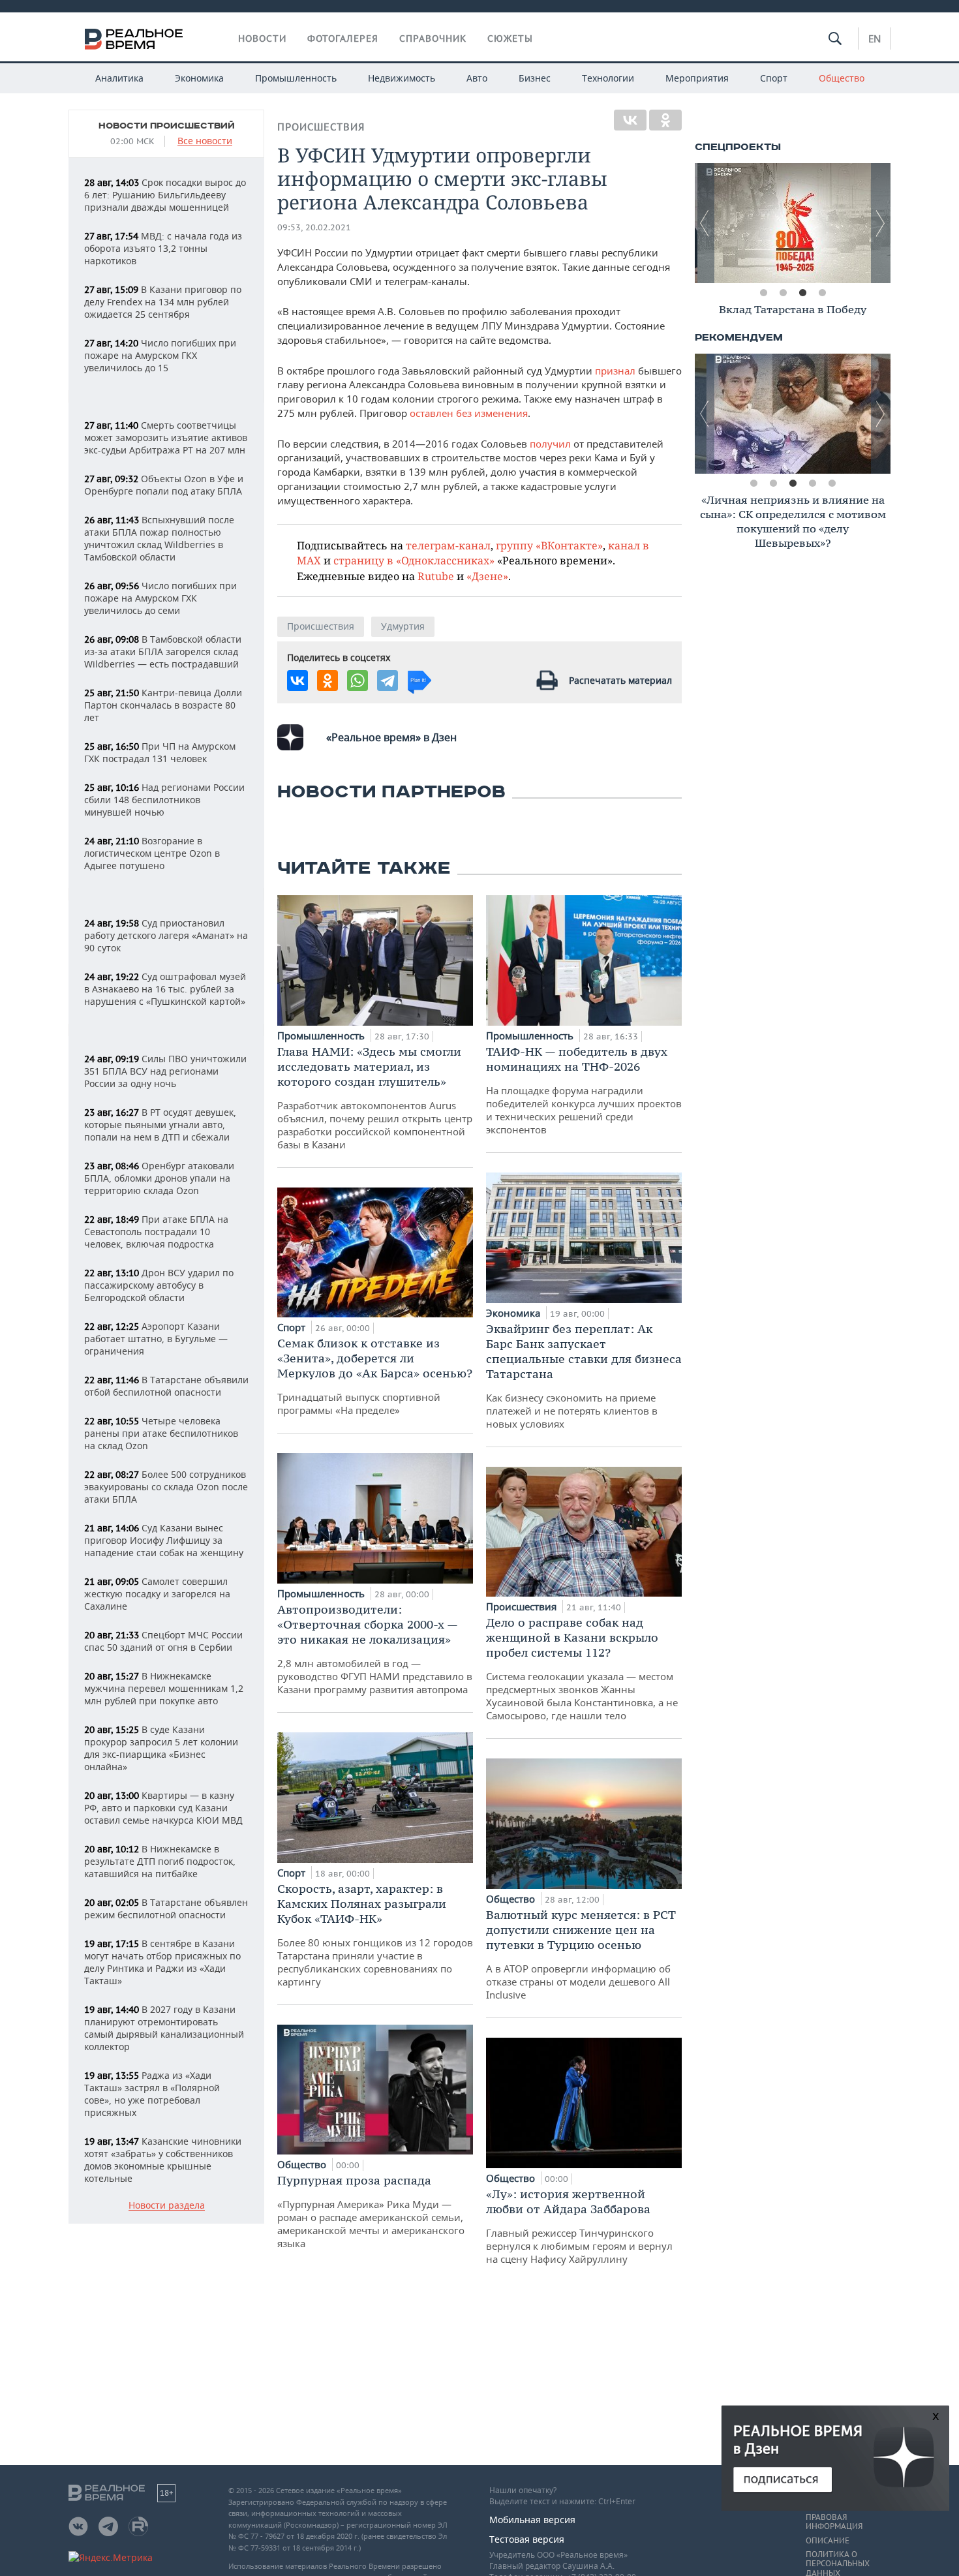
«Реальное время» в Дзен (391, 737)
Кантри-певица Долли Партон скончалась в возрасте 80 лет (163, 705)
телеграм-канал (448, 545)
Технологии (608, 78)
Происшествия (321, 127)
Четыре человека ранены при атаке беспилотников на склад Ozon (161, 1433)
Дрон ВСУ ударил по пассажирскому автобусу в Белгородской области (159, 1285)
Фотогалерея (343, 38)
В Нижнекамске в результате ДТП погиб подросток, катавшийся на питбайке (160, 1861)
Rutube (436, 576)
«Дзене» (487, 576)
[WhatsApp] (358, 681)
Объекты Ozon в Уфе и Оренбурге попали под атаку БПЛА (164, 485)
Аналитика (119, 78)
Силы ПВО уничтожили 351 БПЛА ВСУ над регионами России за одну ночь (165, 1071)
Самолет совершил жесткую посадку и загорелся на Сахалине (157, 1594)
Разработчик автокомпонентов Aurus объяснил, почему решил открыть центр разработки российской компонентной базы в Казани (375, 1097)
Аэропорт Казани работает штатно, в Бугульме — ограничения (156, 1339)
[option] (793, 223)
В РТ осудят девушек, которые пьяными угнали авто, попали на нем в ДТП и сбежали (160, 1125)
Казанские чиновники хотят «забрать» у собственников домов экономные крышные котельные (163, 2160)
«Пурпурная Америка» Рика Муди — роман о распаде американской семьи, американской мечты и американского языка (371, 2211)
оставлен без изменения (469, 413)
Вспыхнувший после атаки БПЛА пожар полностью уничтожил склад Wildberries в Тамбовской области (159, 538)
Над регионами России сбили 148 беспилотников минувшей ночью (164, 800)
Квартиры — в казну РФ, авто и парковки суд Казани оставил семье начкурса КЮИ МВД (163, 1808)
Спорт (774, 78)
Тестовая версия (527, 2539)
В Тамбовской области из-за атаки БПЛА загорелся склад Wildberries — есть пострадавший (163, 652)
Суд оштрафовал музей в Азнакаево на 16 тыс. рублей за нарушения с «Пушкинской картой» (165, 989)
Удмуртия (403, 626)
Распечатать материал (620, 680)
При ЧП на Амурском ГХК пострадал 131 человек (160, 752)
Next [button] (881, 223)
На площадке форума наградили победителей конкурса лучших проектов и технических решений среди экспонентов (584, 1090)
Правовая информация (834, 2522)
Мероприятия (697, 78)
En (875, 38)
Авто (477, 78)
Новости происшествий (167, 126)
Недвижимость (402, 78)
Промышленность (296, 78)
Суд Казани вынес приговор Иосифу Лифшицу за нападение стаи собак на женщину (164, 1540)
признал (615, 371)
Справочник (433, 38)
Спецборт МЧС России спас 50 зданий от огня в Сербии (163, 1641)
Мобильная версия (532, 2520)
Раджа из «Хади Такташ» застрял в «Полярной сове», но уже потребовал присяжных (152, 2094)
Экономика (199, 78)
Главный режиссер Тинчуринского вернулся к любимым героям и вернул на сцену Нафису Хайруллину (579, 2226)
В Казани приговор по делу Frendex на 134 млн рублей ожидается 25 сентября (163, 302)
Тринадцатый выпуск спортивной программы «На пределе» (375, 1376)
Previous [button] (705, 223)
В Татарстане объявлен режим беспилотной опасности (166, 1909)
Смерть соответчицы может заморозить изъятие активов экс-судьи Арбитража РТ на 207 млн (166, 437)
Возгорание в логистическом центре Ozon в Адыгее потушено (152, 853)
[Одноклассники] (665, 120)
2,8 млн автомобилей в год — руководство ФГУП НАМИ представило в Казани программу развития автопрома (375, 1649)
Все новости (205, 141)
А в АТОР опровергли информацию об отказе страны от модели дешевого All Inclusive (581, 1954)
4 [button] (822, 293)
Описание (828, 2541)
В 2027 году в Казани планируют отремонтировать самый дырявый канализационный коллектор (164, 2028)
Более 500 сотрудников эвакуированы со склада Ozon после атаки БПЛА (166, 1487)
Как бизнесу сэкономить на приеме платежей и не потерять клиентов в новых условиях (584, 1376)
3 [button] (802, 293)
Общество (842, 78)
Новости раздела (167, 2206)
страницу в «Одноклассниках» (414, 560)
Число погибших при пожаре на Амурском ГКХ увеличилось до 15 (160, 355)
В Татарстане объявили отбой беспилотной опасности (166, 1386)
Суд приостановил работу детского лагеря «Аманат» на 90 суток (166, 935)
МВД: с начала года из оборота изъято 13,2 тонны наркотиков (163, 248)
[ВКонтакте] (630, 120)
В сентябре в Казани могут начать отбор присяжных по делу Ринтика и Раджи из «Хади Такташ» (162, 1962)
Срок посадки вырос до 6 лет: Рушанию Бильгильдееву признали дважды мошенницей (165, 195)
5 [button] (832, 483)
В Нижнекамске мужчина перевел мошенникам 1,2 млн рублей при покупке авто (164, 1688)
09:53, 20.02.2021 (314, 227)
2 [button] (783, 293)
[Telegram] (388, 681)
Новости (262, 38)
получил (549, 444)
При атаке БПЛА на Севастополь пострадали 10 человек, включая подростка (156, 1232)
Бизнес (535, 78)
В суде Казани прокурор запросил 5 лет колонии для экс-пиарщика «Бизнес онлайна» (161, 1748)
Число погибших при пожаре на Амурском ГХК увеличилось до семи (160, 598)
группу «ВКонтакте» (549, 545)
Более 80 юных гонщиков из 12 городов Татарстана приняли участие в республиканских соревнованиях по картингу (375, 1935)
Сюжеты (510, 38)
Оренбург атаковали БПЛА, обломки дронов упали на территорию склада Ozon (159, 1178)
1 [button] (763, 293)
